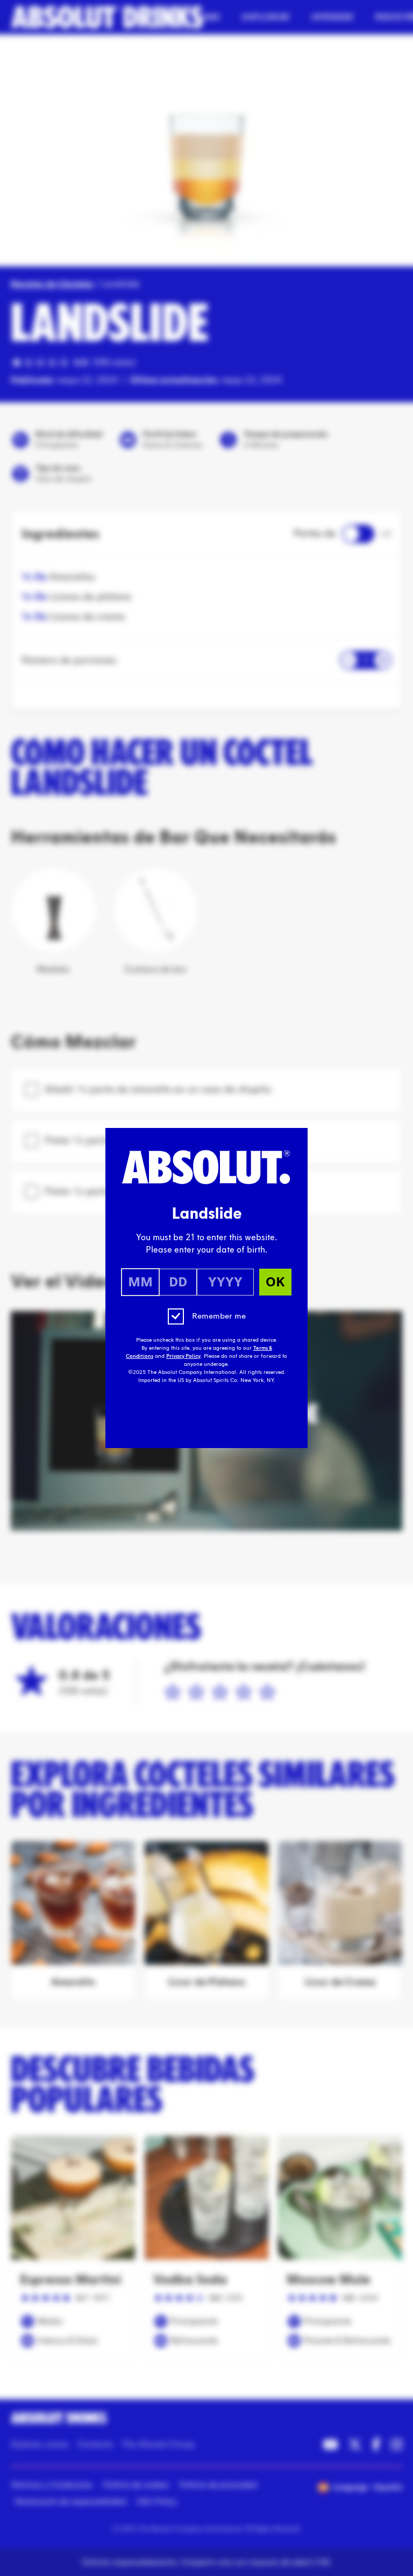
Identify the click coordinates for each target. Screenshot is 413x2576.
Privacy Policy (183, 1356)
